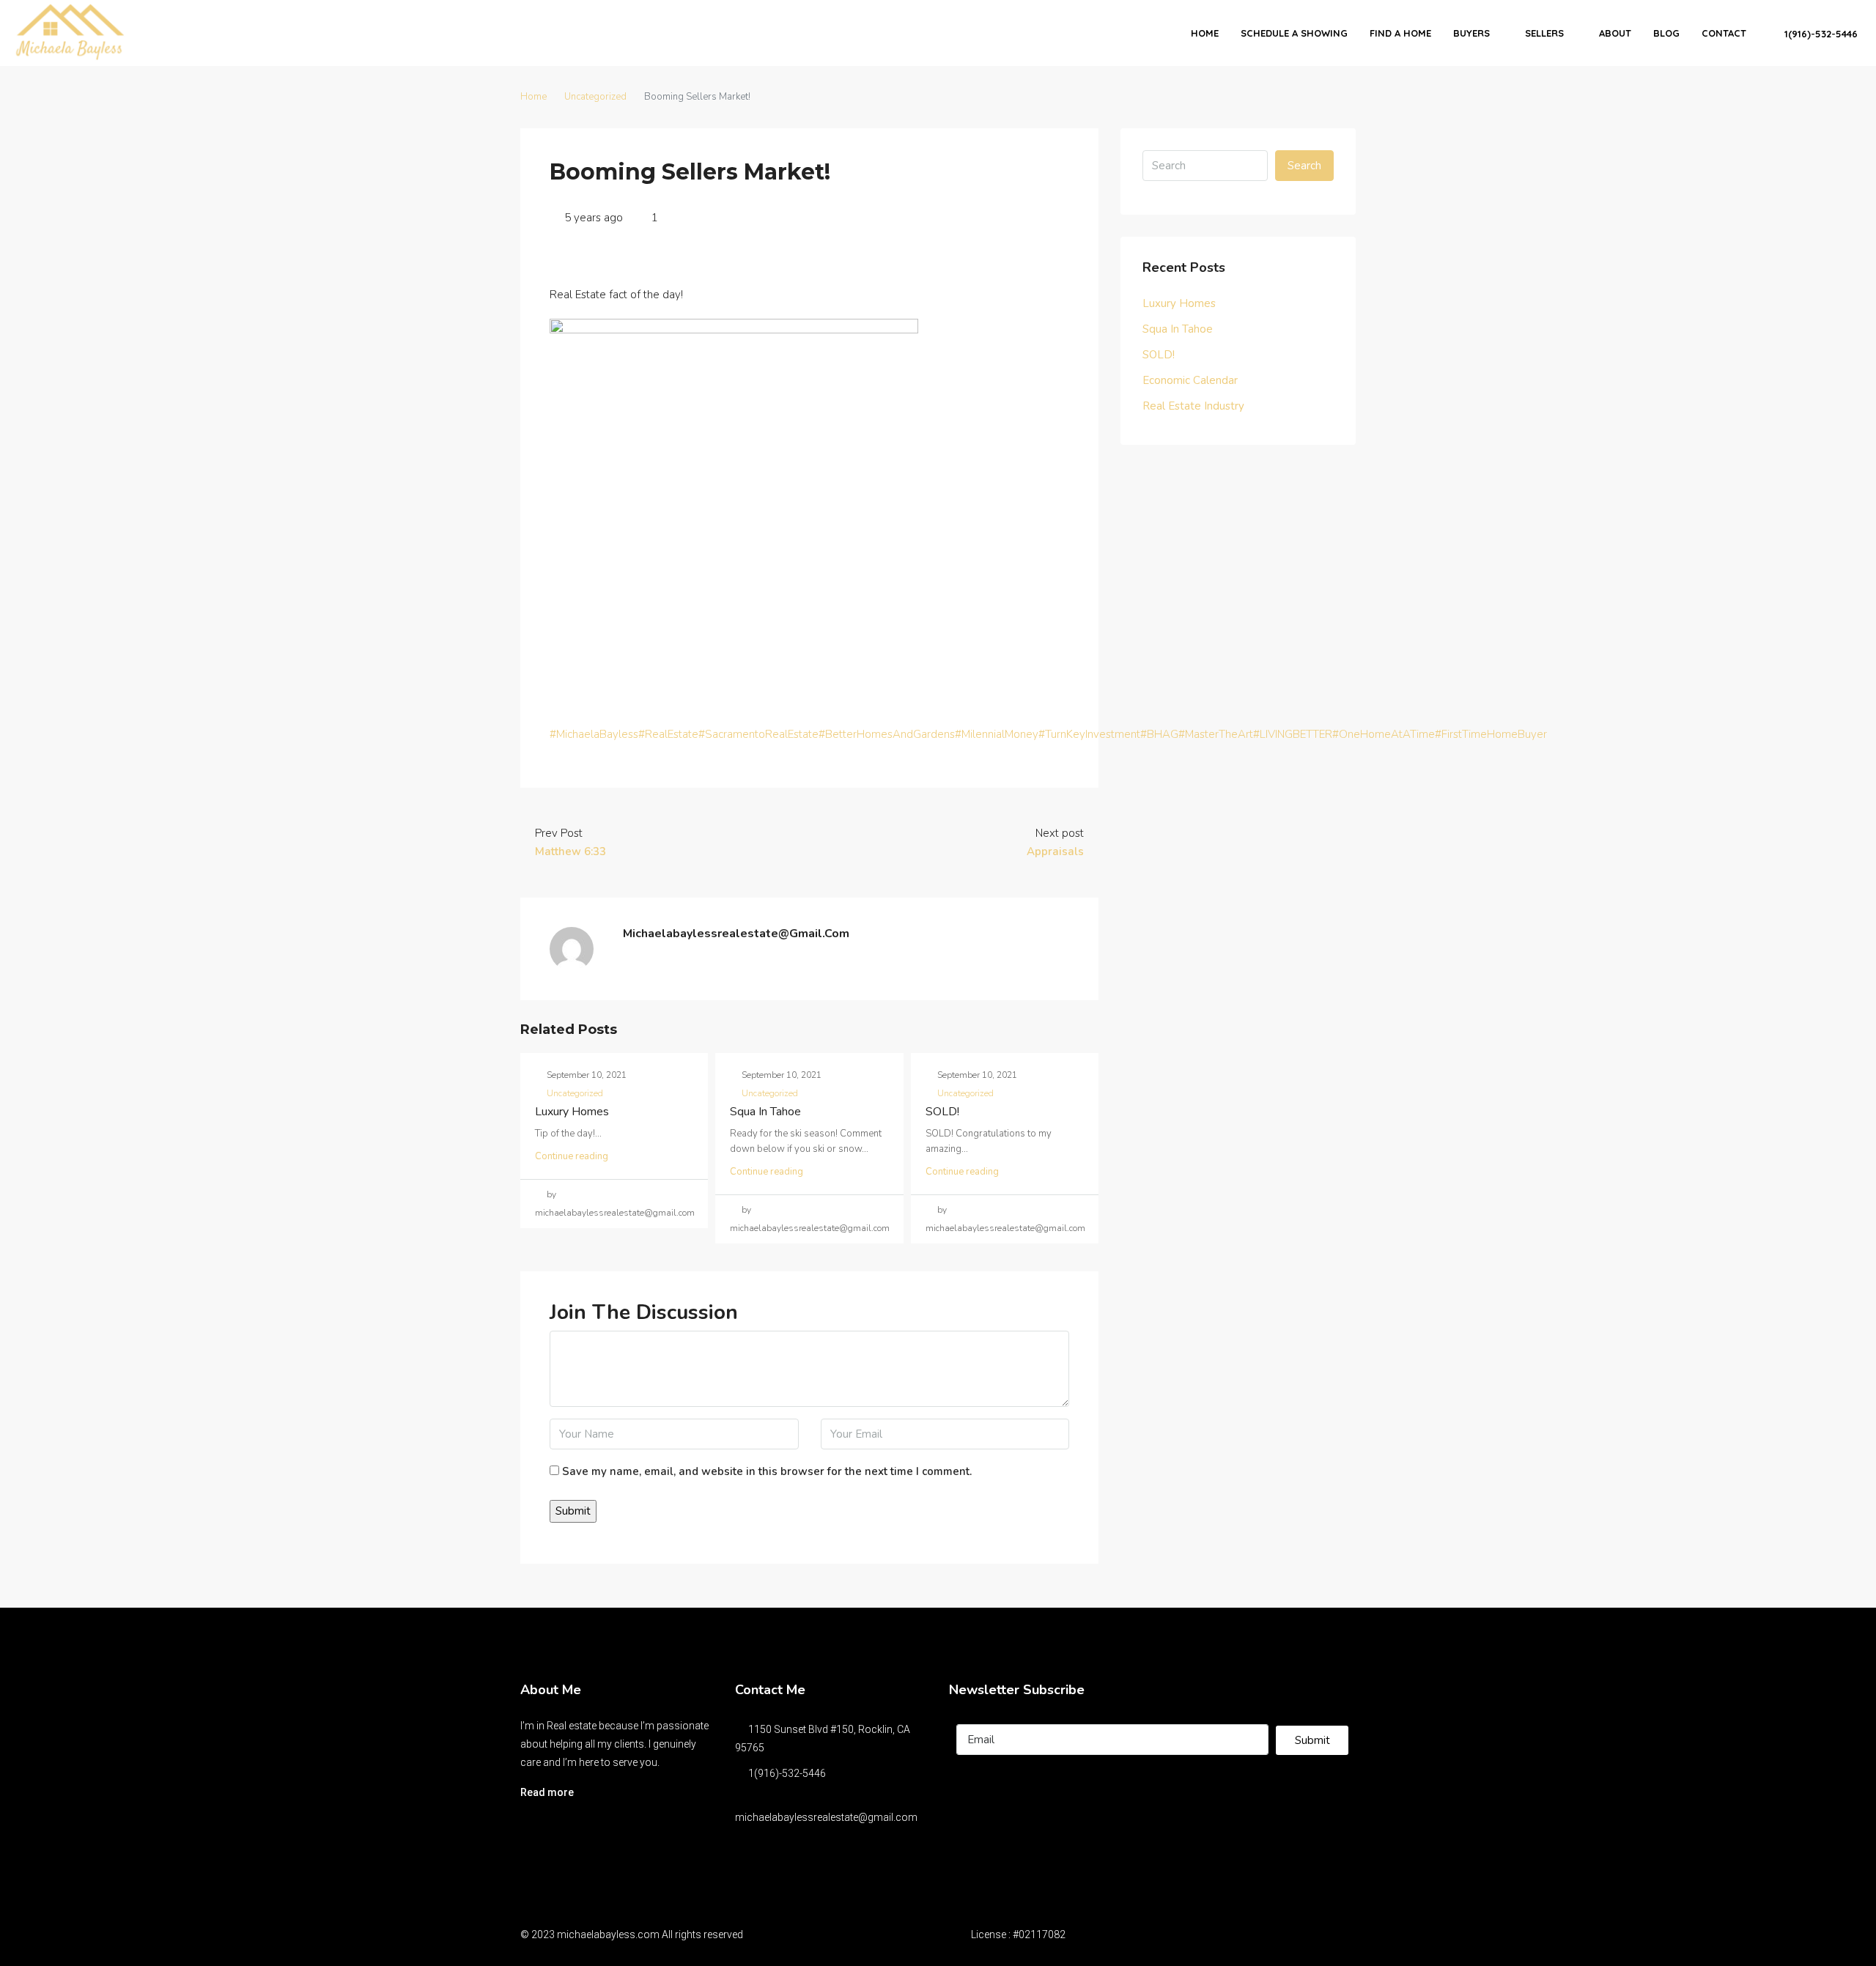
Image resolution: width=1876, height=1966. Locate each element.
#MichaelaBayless (594, 734)
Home (1205, 33)
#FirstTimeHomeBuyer (1491, 734)
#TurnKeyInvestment (1089, 734)
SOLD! (942, 1112)
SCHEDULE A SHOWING (1294, 33)
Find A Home (1400, 33)
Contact (1724, 33)
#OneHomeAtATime (1384, 734)
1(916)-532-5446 (1820, 34)
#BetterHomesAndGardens (887, 734)
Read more (547, 1792)
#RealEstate (668, 734)
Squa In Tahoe (765, 1112)
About (1615, 33)
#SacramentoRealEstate (758, 734)
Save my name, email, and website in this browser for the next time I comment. (767, 1471)
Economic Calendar (1190, 380)
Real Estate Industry (1193, 406)
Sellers (1544, 33)
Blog (1666, 33)
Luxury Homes (572, 1112)
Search (1304, 166)
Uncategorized (595, 97)
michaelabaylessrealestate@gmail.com (826, 1817)
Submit (1312, 1740)
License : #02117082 (1018, 1934)
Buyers (1471, 33)
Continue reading (572, 1156)
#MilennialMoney (997, 734)
